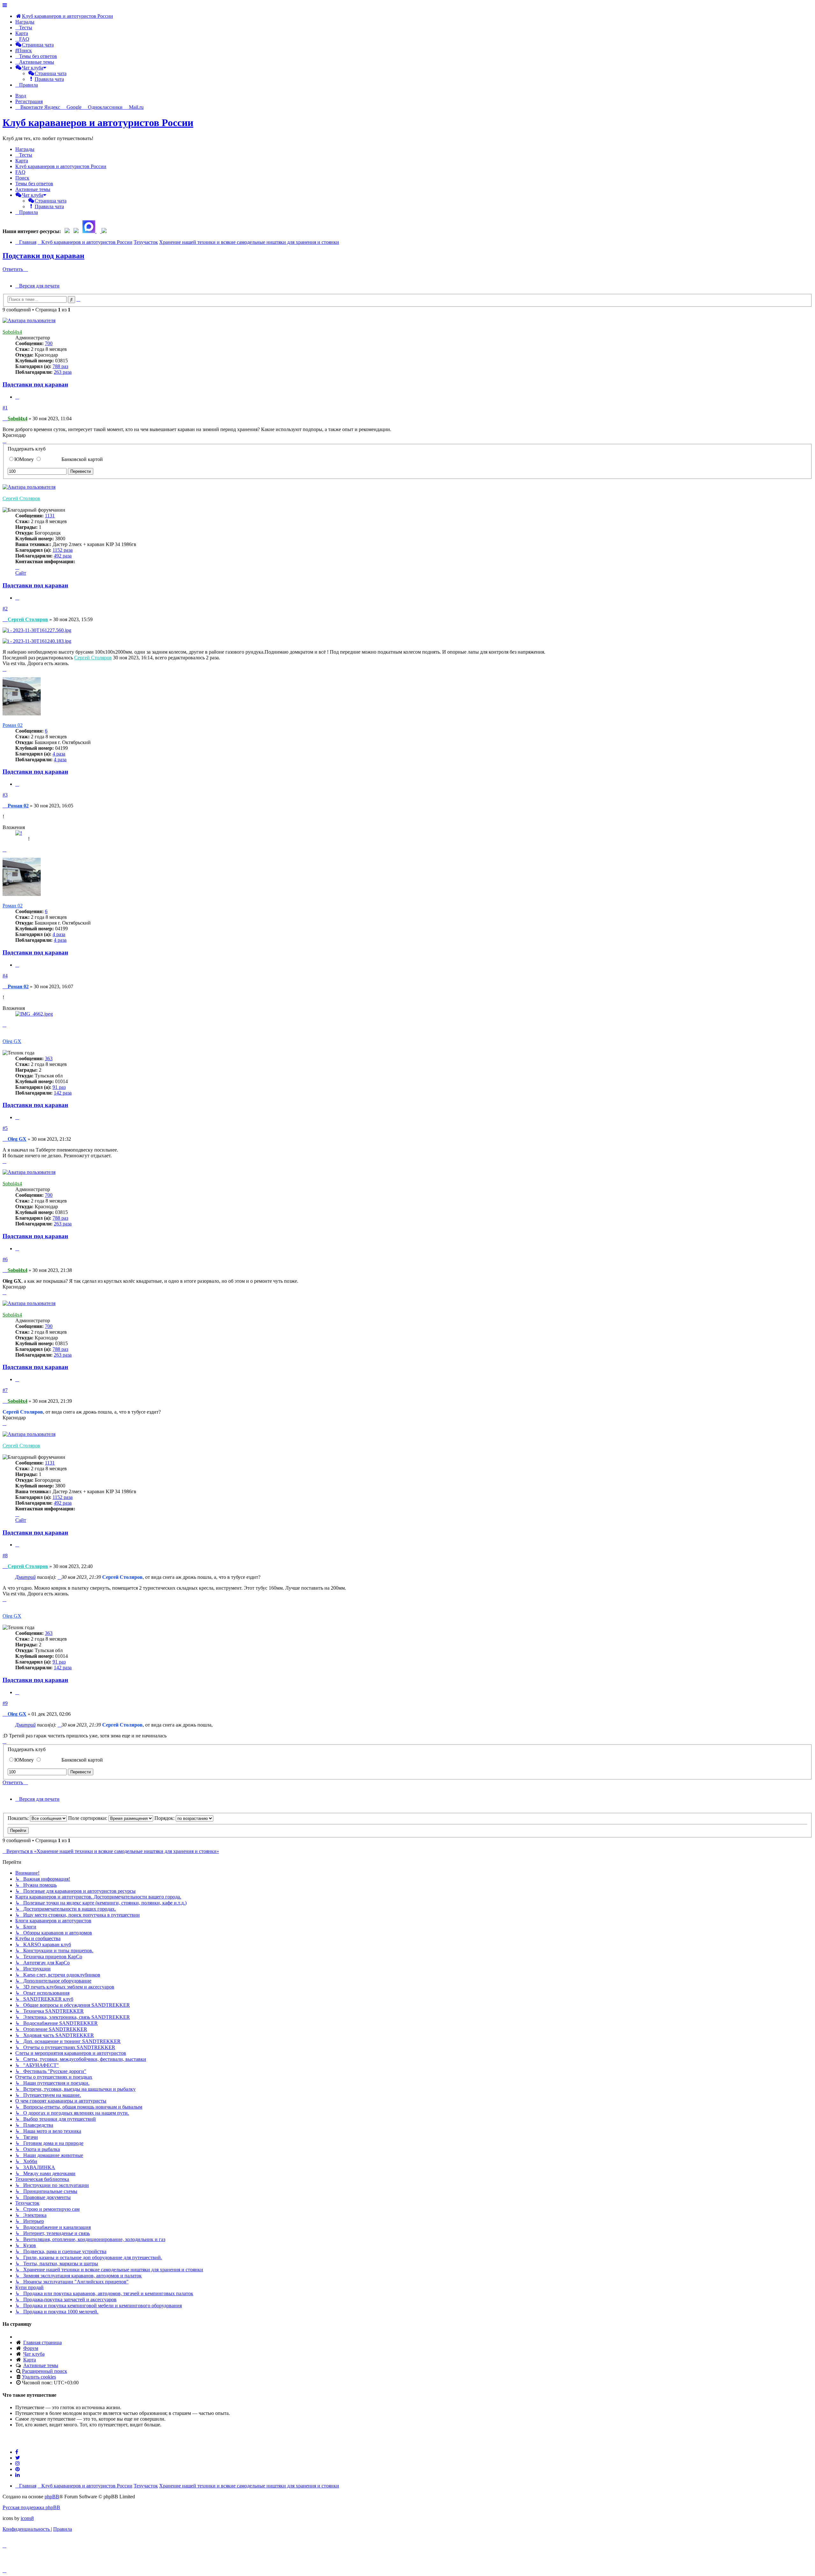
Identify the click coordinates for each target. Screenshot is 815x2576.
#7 (5, 1390)
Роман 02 (13, 725)
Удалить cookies (39, 2377)
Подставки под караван (43, 256)
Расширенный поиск (45, 2371)
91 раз (59, 1087)
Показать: (19, 1818)
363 (49, 1058)
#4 (5, 976)
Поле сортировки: (88, 1818)
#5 (5, 1128)
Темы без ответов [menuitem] (34, 184)
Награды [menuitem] (25, 22)
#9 (5, 1703)
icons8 (27, 2518)
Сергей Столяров (21, 498)
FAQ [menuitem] (20, 172)
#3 (5, 795)
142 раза (63, 1093)
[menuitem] (64, 16)
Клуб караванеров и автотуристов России (98, 123)
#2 (5, 609)
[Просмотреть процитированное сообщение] (60, 1577)
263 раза (63, 372)
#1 (5, 408)
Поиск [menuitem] (22, 178)
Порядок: (165, 1818)
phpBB (52, 2497)
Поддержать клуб (27, 449)
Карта (22, 33)
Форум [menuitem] (31, 2348)
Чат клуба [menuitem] (34, 2354)
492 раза (63, 556)
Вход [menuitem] (21, 96)
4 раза (59, 754)
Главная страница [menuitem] (43, 2342)
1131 (50, 516)
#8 (5, 1555)
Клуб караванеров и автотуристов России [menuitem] (61, 166)
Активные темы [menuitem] (33, 189)
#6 (5, 1259)
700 (49, 343)
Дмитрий (25, 1577)
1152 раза (63, 550)
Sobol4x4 (12, 332)
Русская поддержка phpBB (31, 2507)
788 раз (60, 366)
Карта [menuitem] (30, 2360)
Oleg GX (12, 1041)
